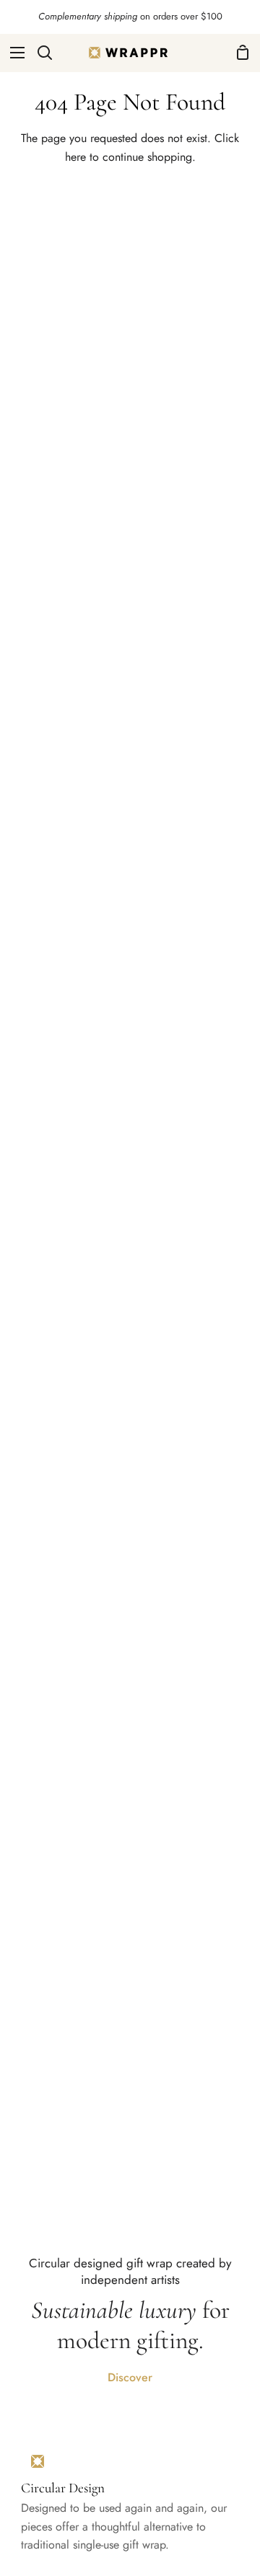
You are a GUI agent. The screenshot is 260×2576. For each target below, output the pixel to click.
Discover (130, 2377)
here (75, 157)
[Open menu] (13, 53)
